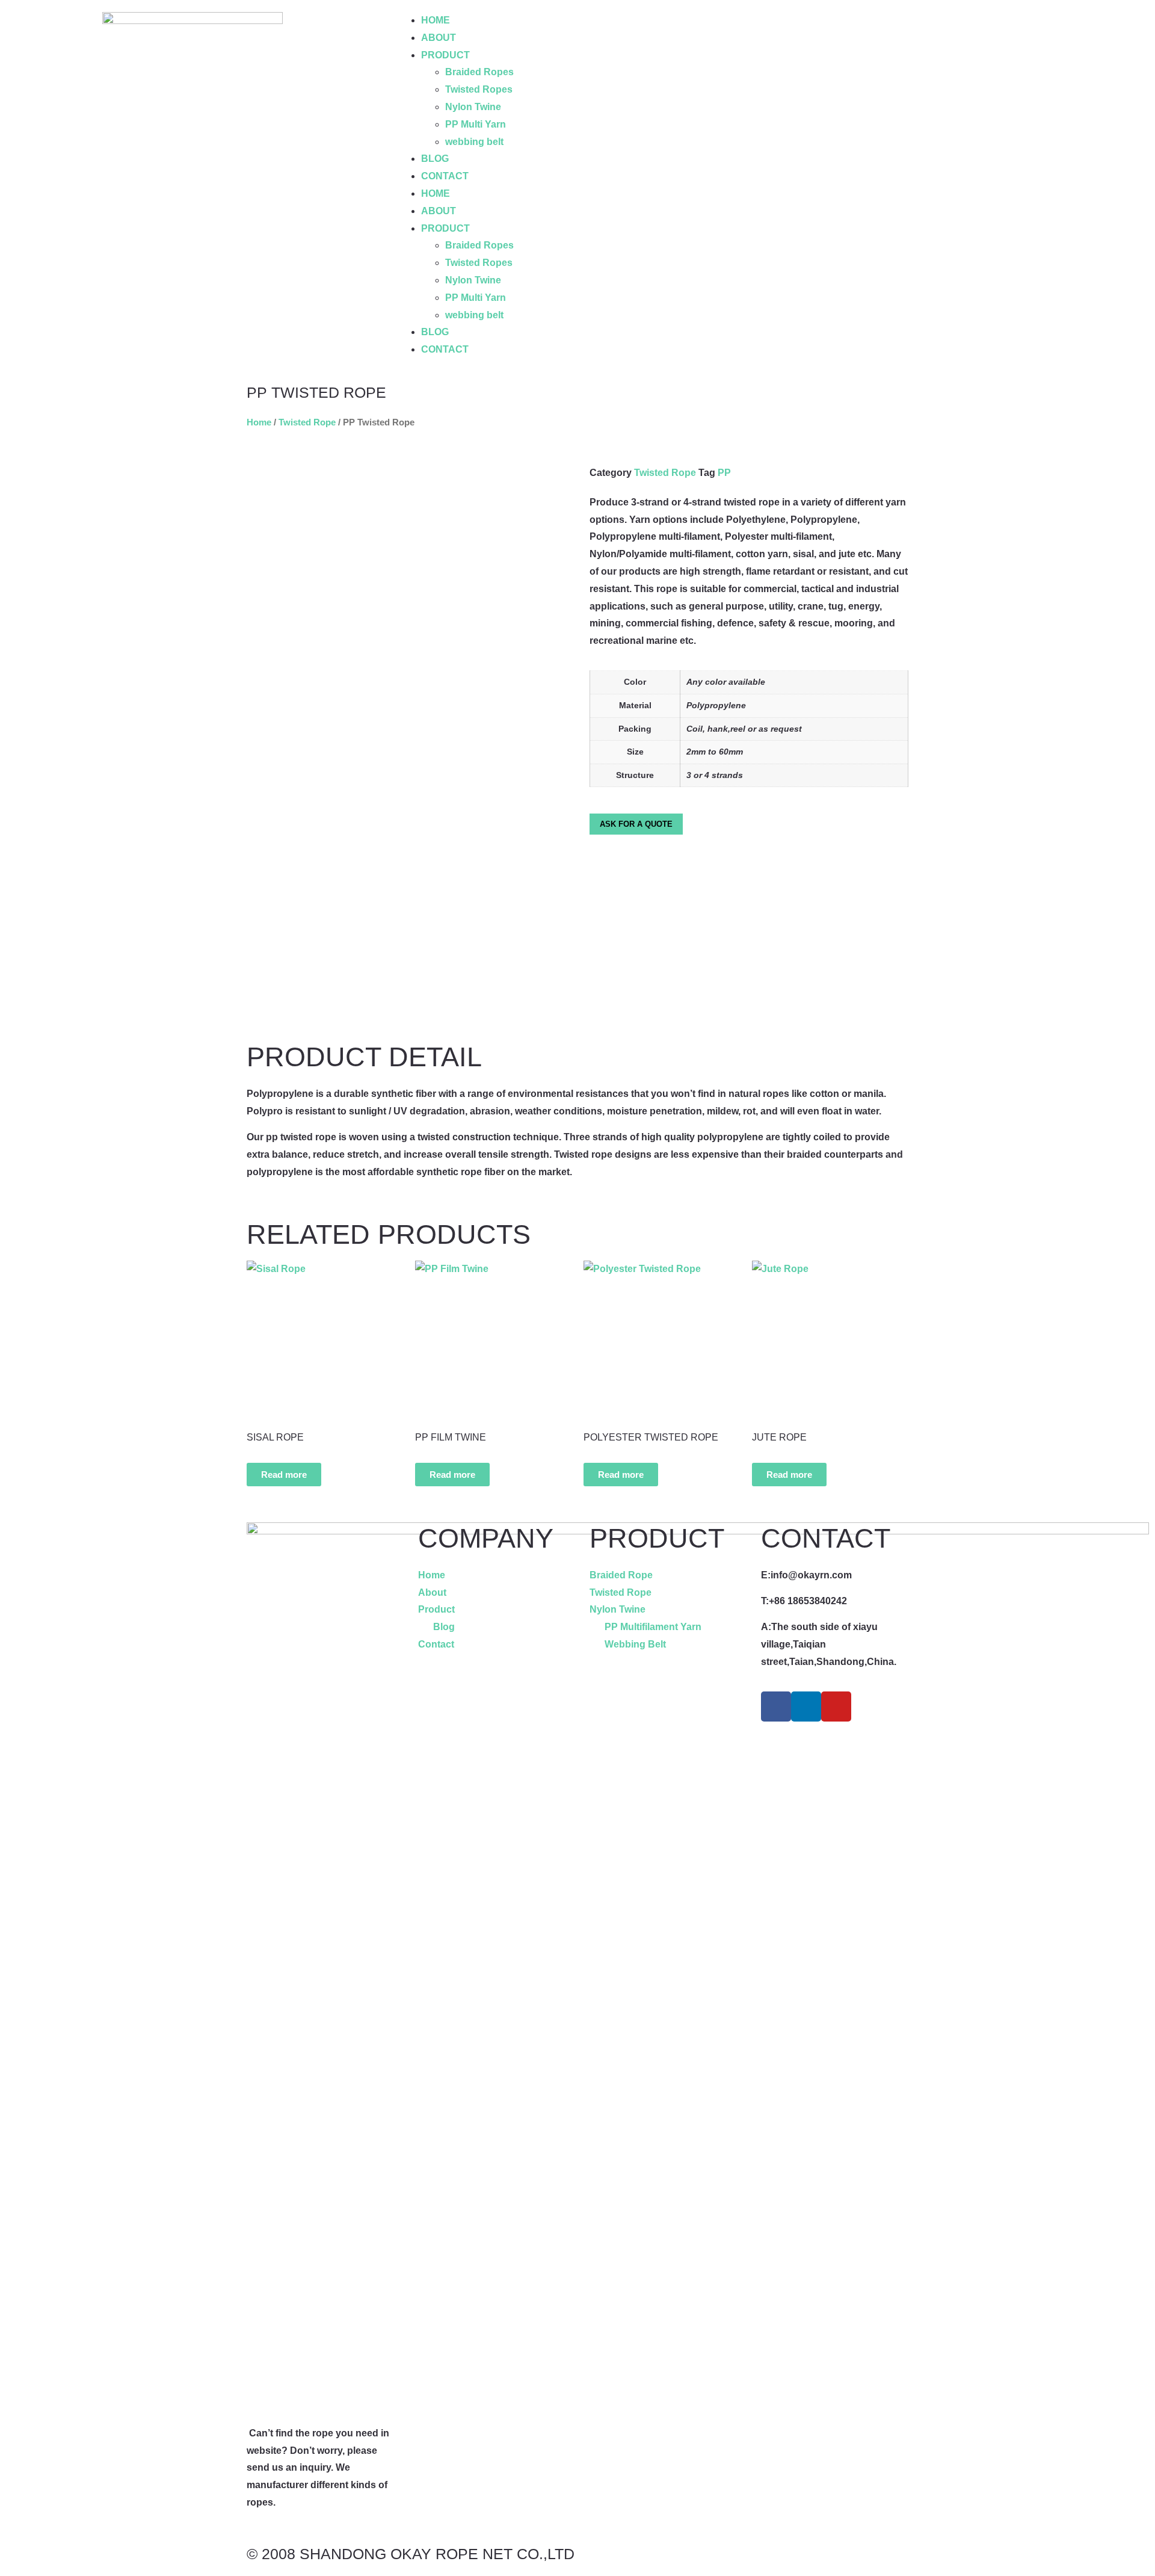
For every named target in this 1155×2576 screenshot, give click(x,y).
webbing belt (474, 142)
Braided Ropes (479, 72)
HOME (436, 20)
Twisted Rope (307, 422)
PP (724, 473)
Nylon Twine (473, 107)
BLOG (435, 159)
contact (826, 1538)
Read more (284, 1475)
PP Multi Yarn (476, 124)
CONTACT (445, 176)
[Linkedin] (806, 1707)
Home (259, 422)
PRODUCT (445, 55)
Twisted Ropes (479, 89)
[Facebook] (776, 1707)
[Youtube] (836, 1707)
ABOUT (439, 38)
